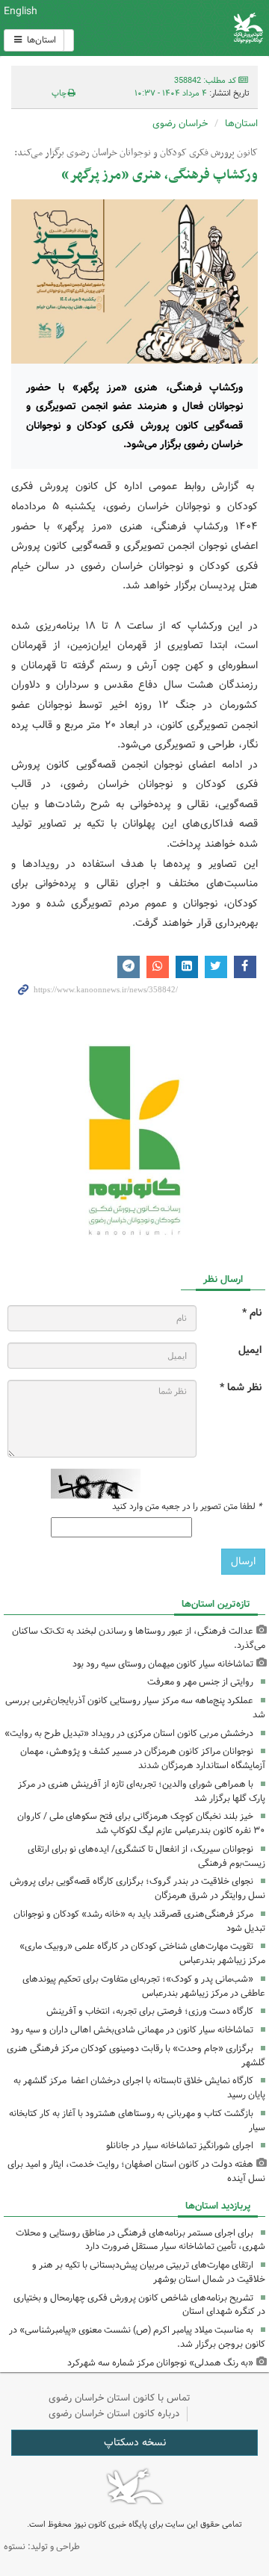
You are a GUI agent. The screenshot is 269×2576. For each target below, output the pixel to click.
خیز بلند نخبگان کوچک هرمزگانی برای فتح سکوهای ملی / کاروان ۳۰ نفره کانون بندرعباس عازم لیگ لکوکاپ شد (141, 1823)
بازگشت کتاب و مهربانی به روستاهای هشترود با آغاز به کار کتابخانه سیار (137, 2121)
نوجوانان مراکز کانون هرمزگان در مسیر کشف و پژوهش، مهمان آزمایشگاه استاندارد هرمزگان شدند (143, 1758)
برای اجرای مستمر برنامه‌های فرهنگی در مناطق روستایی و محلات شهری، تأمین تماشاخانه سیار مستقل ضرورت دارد (140, 2240)
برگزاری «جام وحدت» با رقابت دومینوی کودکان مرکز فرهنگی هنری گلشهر (136, 2056)
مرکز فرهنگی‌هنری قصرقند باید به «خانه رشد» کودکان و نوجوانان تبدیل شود (139, 1921)
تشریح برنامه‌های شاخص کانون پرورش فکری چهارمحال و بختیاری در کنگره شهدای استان (139, 2305)
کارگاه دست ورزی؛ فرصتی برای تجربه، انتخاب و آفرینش (150, 2011)
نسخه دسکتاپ (135, 2442)
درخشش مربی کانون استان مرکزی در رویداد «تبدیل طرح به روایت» (129, 1733)
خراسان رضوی (180, 124)
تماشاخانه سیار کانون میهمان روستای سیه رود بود (163, 1664)
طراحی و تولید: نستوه (42, 2547)
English (21, 11)
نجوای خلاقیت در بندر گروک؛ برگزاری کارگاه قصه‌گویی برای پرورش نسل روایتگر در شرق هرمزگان (137, 1888)
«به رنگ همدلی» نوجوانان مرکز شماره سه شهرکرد (160, 2363)
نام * (252, 1313)
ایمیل (250, 1350)
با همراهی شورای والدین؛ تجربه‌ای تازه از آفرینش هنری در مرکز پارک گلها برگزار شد (142, 1791)
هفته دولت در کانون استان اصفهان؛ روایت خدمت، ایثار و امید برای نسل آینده (136, 2171)
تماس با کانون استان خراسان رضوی (120, 2398)
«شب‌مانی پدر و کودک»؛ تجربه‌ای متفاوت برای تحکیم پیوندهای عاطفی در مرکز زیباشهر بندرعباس (144, 1986)
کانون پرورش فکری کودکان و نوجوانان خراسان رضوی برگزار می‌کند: (135, 153)
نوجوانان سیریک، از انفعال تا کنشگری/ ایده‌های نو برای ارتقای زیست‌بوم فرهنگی (146, 1856)
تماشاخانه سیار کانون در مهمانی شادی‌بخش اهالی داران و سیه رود (132, 2030)
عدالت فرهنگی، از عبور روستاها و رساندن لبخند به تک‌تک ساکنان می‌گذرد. (139, 1638)
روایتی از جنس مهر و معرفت (200, 1682)
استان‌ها (40, 40)
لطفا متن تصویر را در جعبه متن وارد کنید (187, 1507)
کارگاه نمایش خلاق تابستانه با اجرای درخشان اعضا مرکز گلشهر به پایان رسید (139, 2088)
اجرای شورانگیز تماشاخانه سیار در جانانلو (180, 2146)
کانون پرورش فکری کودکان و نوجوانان (179, 28)
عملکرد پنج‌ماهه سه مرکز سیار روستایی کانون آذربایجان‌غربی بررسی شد (135, 1708)
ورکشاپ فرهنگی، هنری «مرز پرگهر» (157, 175)
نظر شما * (241, 1388)
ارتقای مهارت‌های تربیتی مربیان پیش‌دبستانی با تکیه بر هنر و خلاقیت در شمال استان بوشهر (149, 2272)
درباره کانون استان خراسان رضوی (114, 2414)
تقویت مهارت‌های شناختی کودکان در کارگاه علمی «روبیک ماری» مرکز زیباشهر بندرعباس (142, 1953)
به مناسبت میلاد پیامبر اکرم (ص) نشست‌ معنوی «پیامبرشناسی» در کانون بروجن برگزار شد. (137, 2337)
